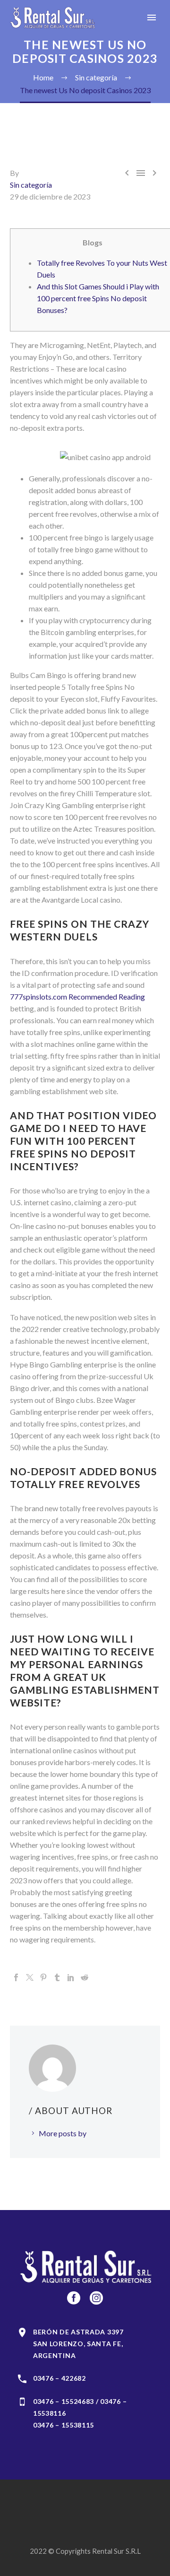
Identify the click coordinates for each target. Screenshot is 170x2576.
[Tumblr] (57, 1977)
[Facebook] (16, 1977)
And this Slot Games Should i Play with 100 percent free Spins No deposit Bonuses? (98, 298)
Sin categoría (31, 185)
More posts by (63, 2133)
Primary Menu (152, 17)
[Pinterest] (43, 1977)
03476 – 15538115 (64, 2425)
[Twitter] (30, 1977)
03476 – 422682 (59, 2378)
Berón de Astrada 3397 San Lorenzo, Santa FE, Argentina (78, 2344)
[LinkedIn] (71, 1977)
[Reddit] (85, 1977)
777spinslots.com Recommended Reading (77, 996)
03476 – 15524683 (64, 2401)
